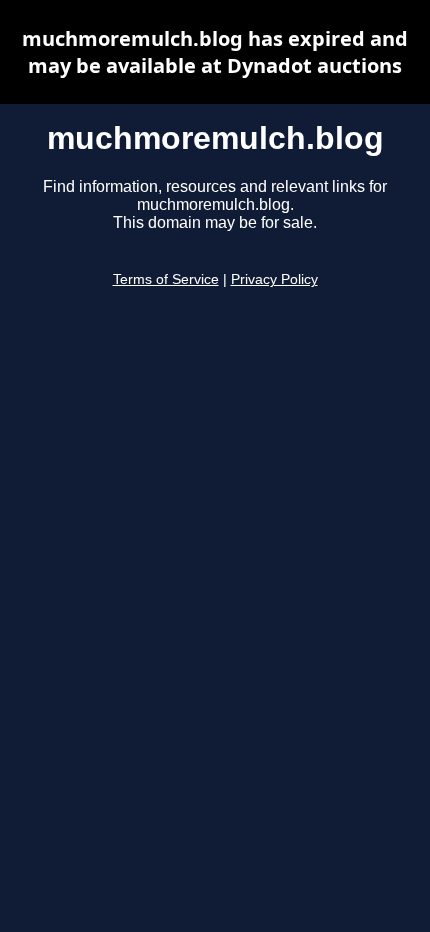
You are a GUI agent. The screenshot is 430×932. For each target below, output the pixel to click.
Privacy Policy (274, 279)
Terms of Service (166, 279)
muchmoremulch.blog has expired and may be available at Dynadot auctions (215, 52)
